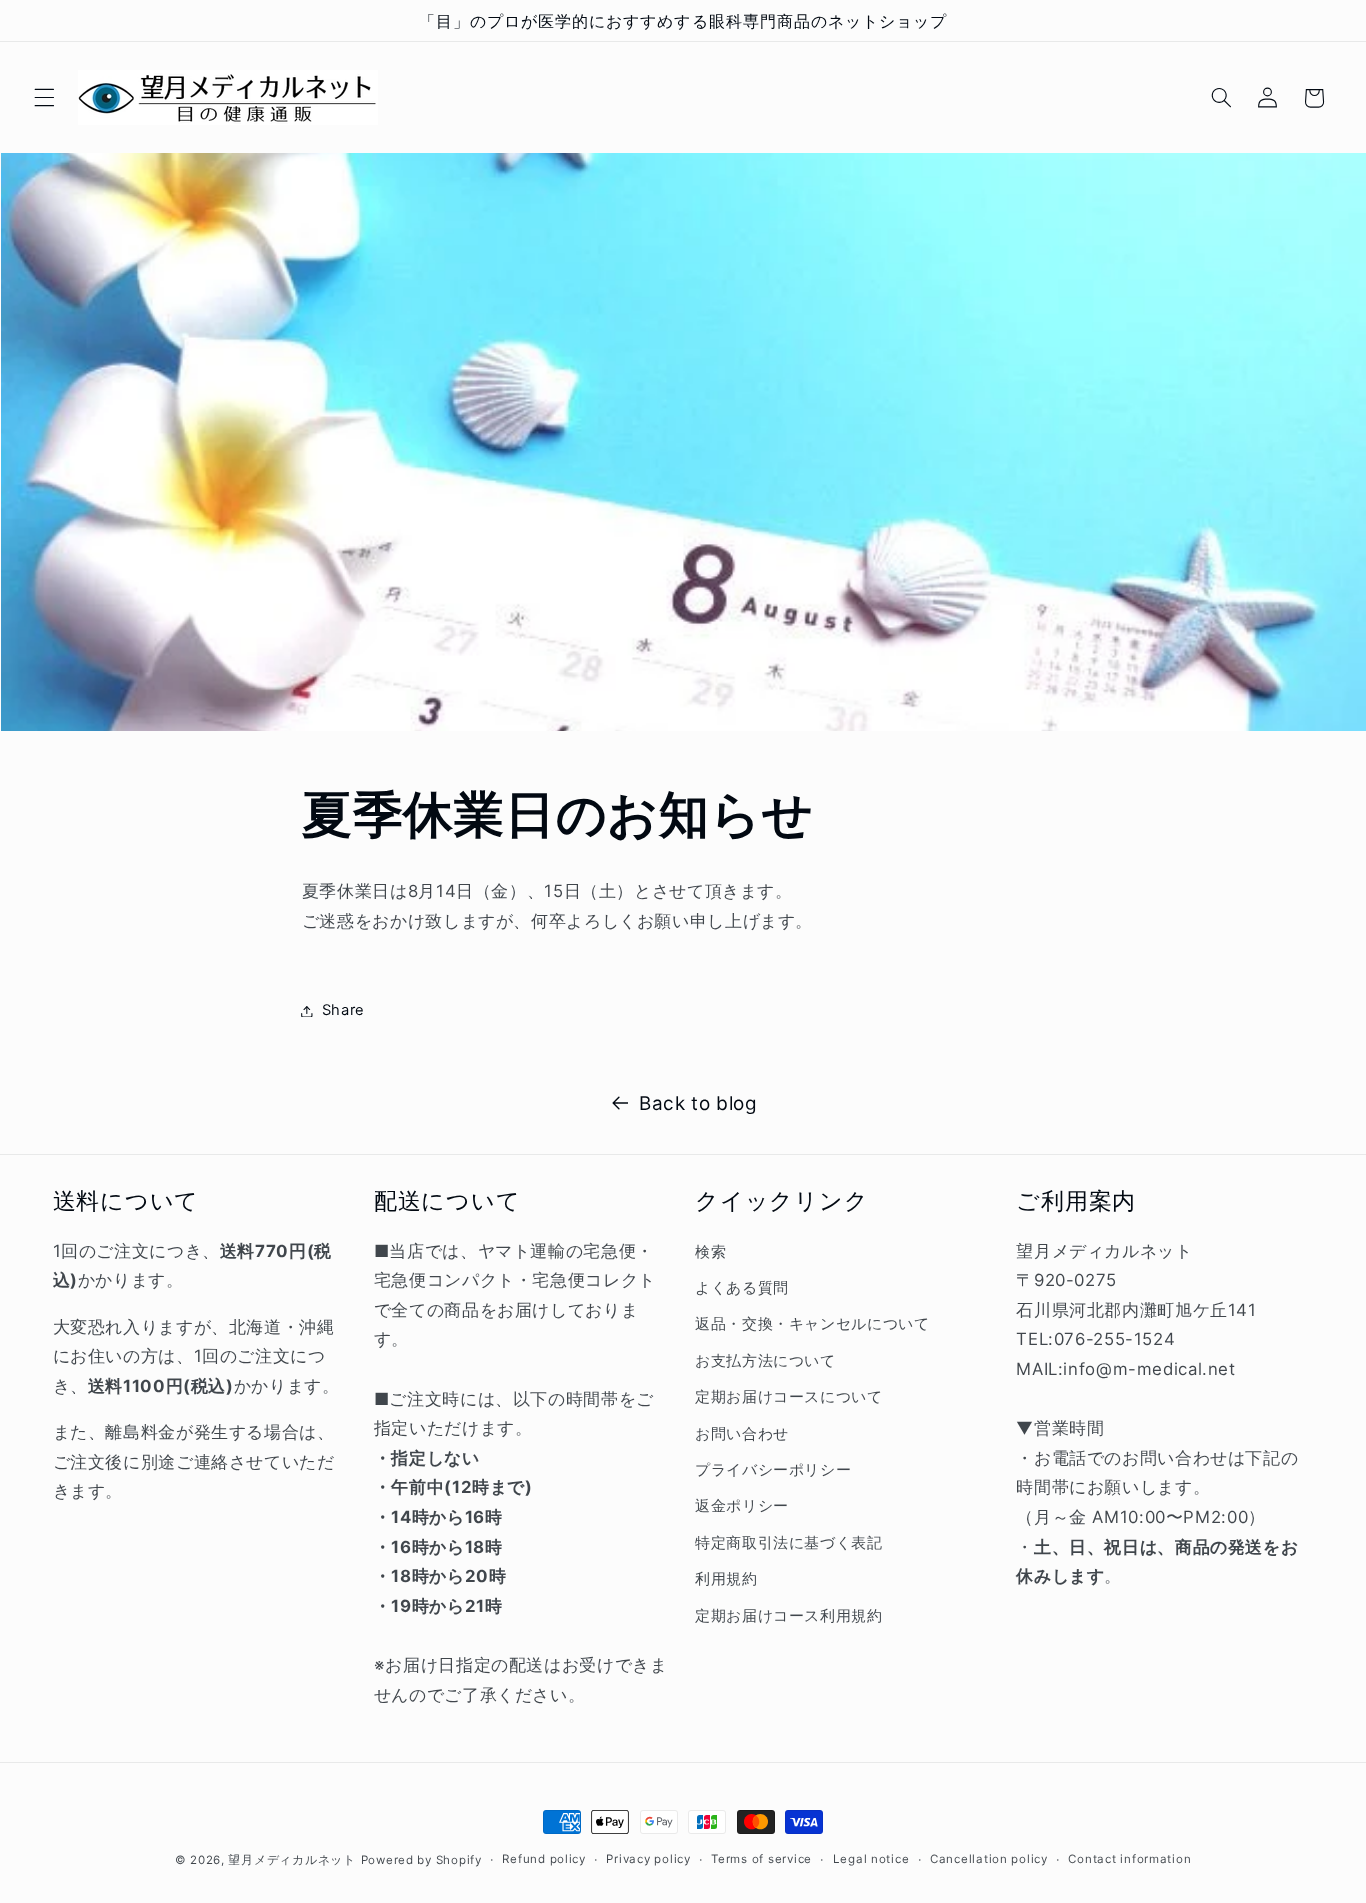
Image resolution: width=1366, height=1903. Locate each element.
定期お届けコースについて (789, 1397)
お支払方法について (765, 1360)
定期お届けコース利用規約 (789, 1615)
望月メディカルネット (291, 1860)
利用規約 (726, 1579)
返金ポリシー (742, 1506)
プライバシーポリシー (773, 1469)
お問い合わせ (742, 1433)
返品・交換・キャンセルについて (812, 1324)
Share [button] (343, 1010)
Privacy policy (648, 1860)
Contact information (1129, 1860)
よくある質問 (742, 1287)
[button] (44, 98)
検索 (710, 1251)
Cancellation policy (989, 1860)
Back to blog (698, 1103)
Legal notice (871, 1860)
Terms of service (761, 1860)
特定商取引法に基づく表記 (789, 1542)
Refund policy (544, 1860)
